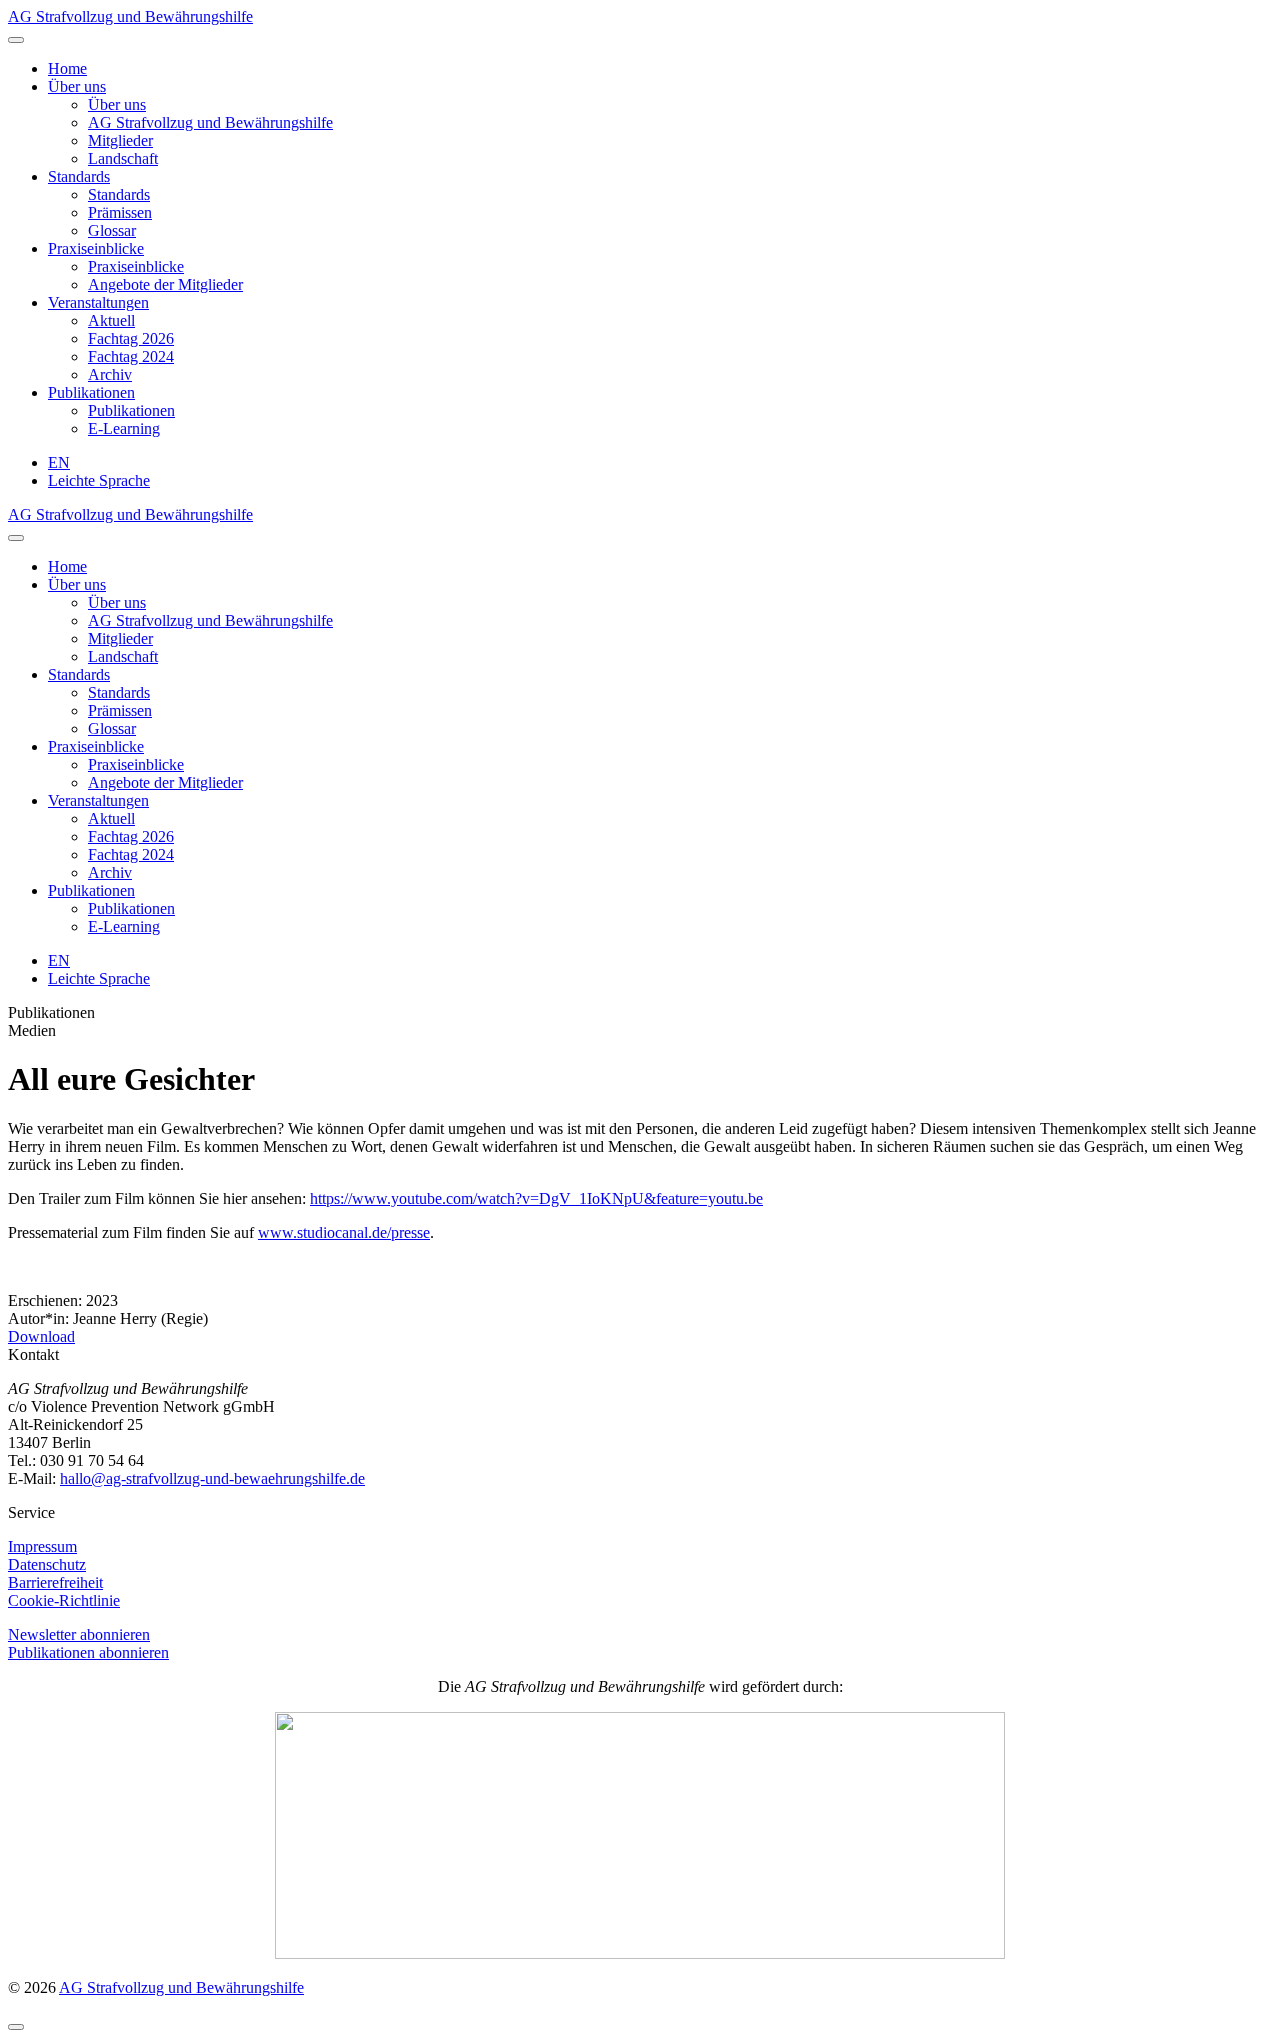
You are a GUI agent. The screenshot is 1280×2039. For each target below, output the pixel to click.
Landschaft (123, 158)
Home (67, 68)
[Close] (16, 538)
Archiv (110, 374)
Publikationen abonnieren (88, 1652)
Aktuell (111, 320)
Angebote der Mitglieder (165, 284)
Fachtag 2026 (131, 338)
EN (59, 462)
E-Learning (124, 428)
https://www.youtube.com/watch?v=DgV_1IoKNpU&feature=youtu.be (536, 1198)
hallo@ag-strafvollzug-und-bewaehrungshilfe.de (212, 1478)
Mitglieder (120, 140)
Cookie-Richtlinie (64, 1600)
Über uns (77, 86)
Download (41, 1336)
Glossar (112, 230)
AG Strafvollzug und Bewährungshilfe (130, 16)
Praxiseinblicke (96, 248)
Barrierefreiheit (55, 1582)
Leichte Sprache (99, 480)
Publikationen (91, 392)
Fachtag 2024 (131, 356)
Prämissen (120, 212)
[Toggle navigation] (16, 40)
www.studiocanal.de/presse (344, 1232)
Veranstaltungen (98, 302)
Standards (79, 176)
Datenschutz (47, 1564)
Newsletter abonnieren (79, 1634)
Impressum (42, 1546)
